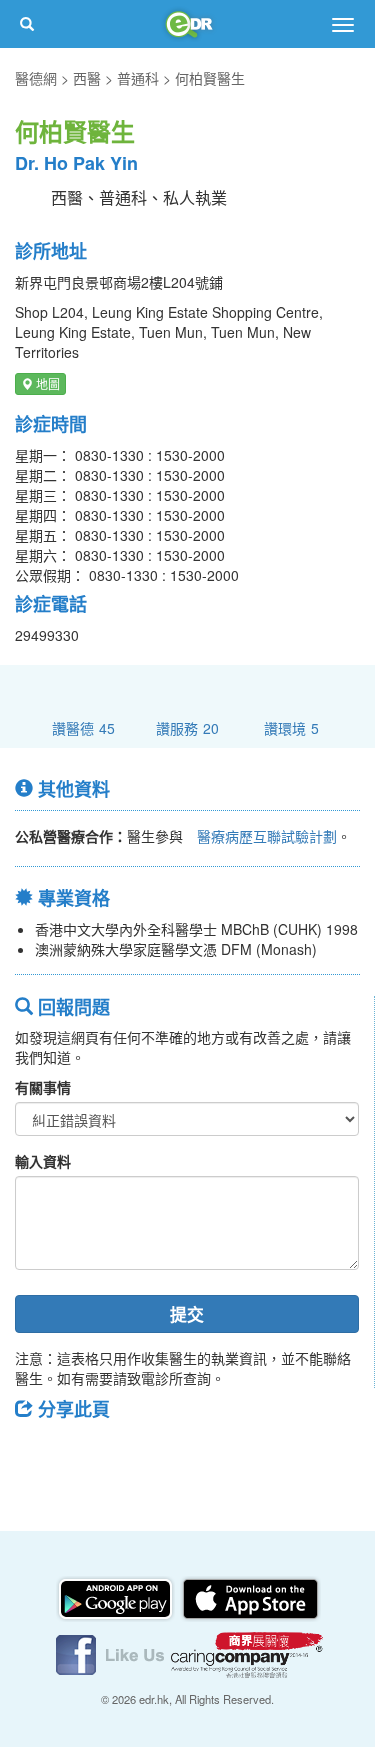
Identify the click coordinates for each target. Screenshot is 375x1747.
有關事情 (43, 1087)
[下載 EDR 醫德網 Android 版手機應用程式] (117, 1597)
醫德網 (36, 78)
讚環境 (291, 727)
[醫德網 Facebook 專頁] (112, 1653)
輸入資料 (43, 1161)
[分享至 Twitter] (91, 1454)
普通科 (138, 78)
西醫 (87, 78)
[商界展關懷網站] (247, 1653)
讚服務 (187, 727)
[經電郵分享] (195, 1454)
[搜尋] (27, 24)
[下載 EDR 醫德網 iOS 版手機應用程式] (250, 1597)
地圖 (46, 383)
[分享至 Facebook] (39, 1454)
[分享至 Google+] (143, 1454)
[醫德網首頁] (188, 24)
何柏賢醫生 (210, 78)
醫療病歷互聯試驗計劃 (267, 836)
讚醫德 (83, 727)
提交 (187, 1314)
